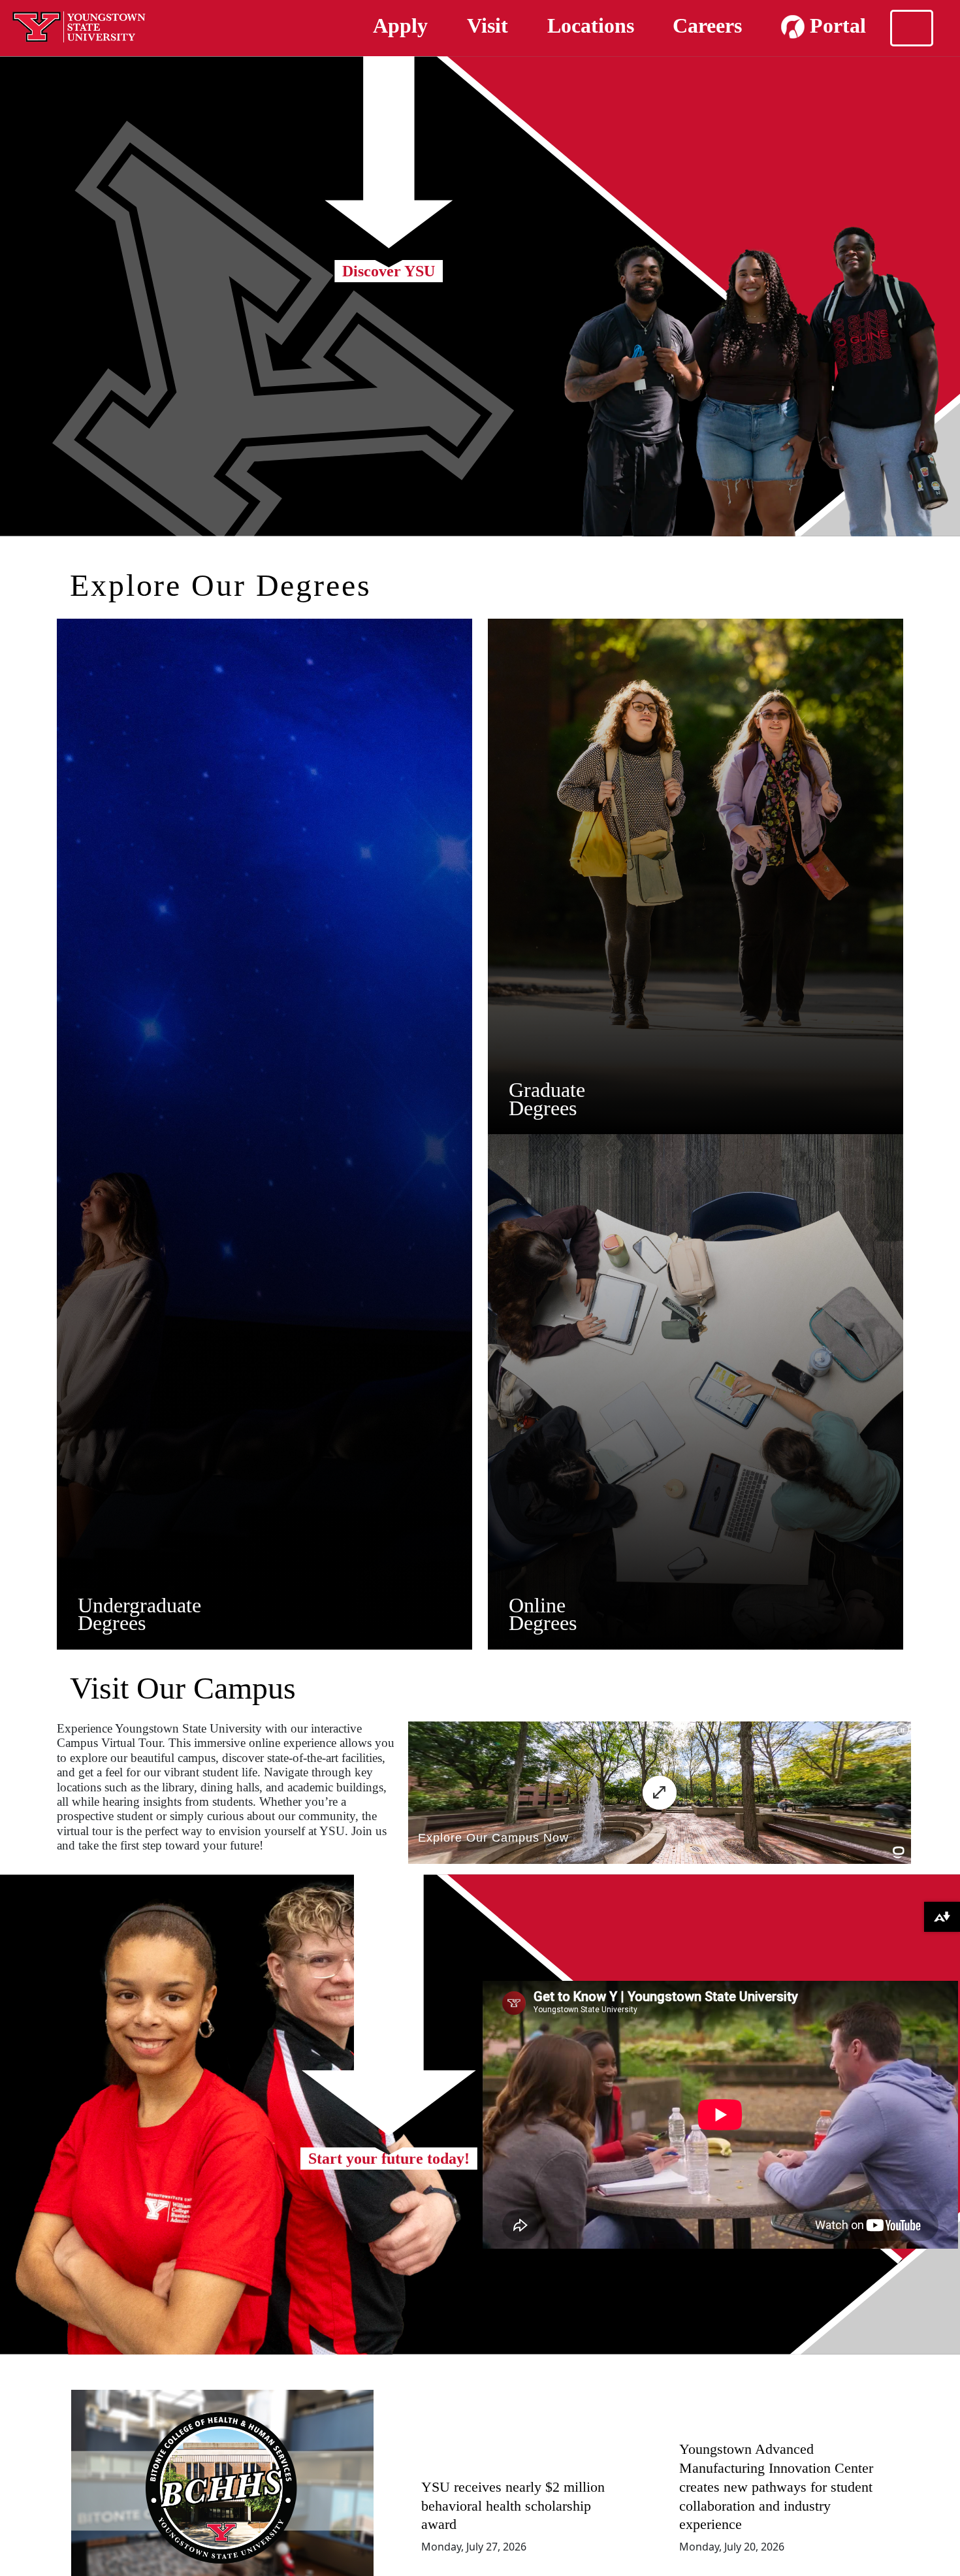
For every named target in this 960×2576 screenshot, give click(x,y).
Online (537, 1605)
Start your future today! (389, 2159)
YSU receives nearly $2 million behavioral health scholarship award (513, 2506)
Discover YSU (389, 271)
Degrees (112, 1623)
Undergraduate (139, 1605)
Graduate (547, 1090)
